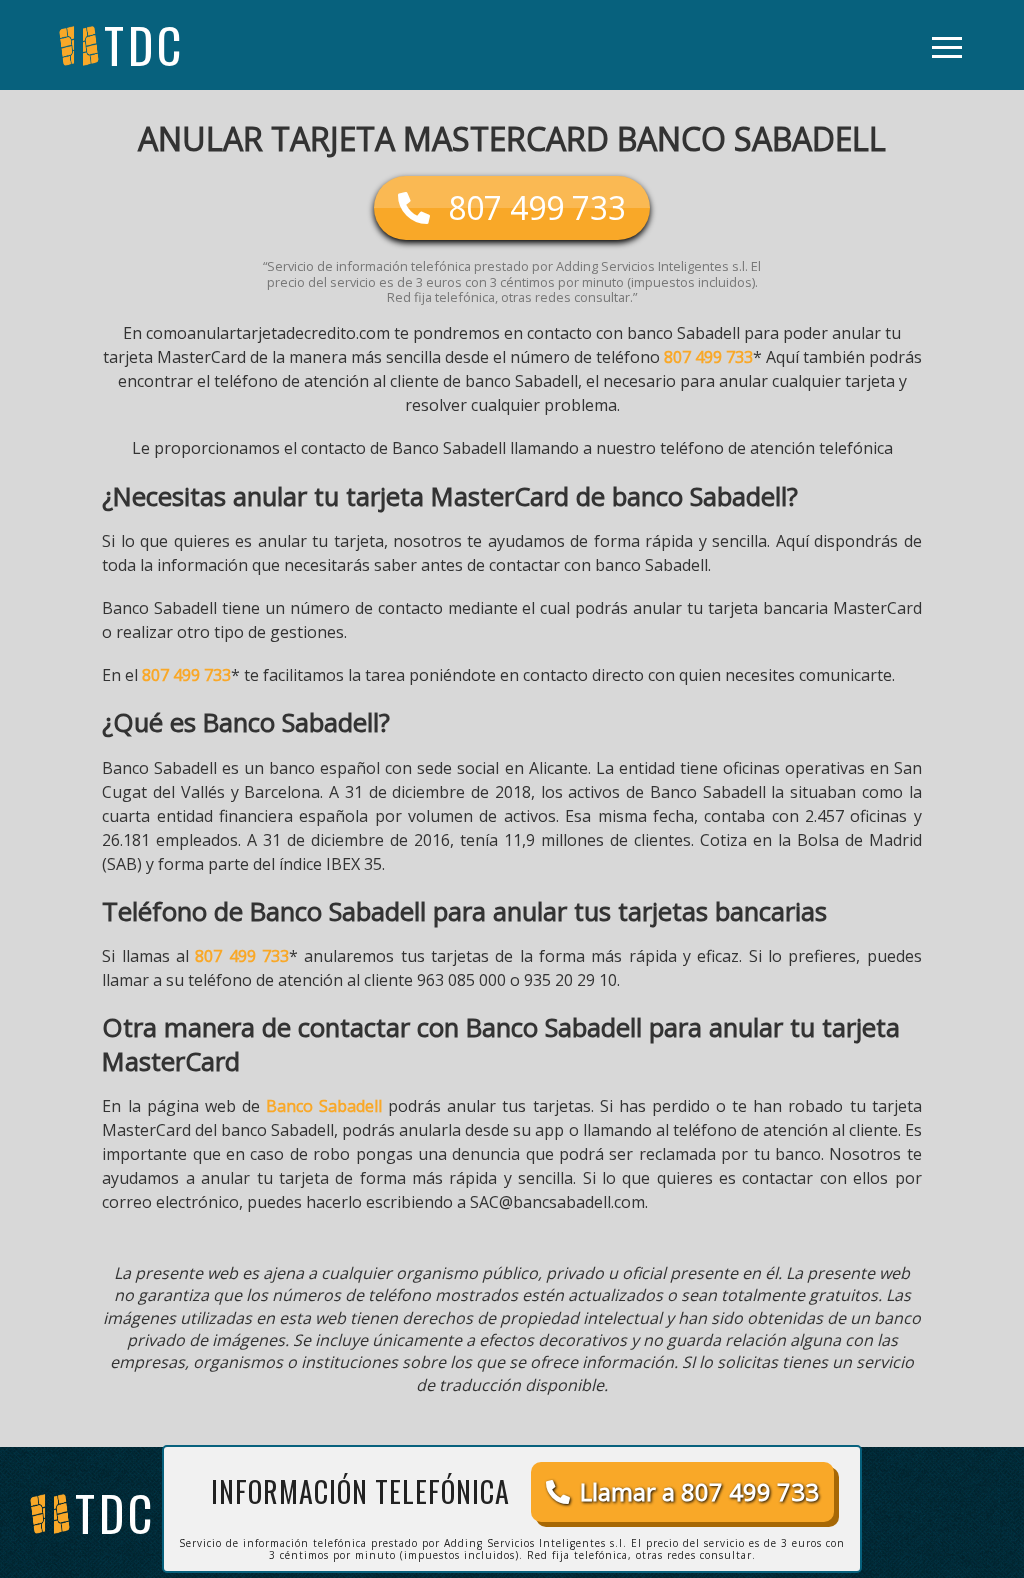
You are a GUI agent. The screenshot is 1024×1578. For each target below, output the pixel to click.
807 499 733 (708, 357)
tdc (115, 1512)
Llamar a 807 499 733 (699, 1491)
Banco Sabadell (324, 1106)
